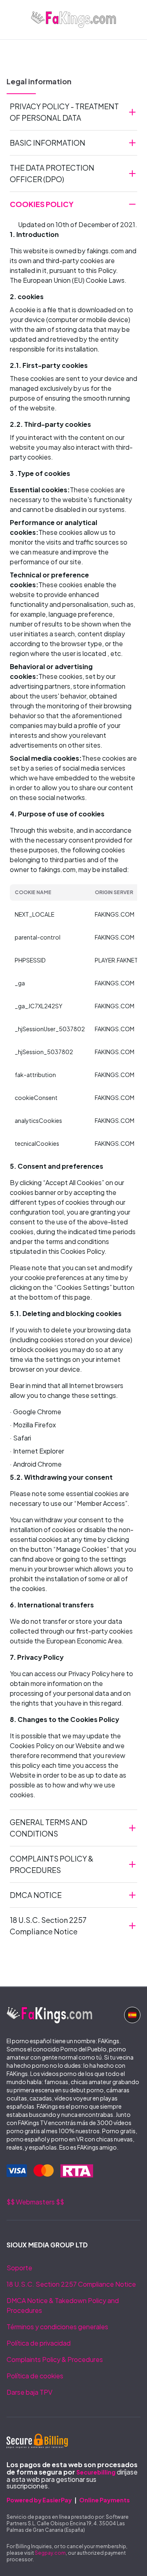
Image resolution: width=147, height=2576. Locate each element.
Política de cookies (35, 2376)
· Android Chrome (36, 1464)
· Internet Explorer (37, 1451)
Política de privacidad (39, 2343)
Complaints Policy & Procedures (55, 2359)
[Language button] (132, 2015)
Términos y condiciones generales (57, 2327)
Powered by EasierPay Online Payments (68, 2500)
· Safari (20, 1438)
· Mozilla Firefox (33, 1425)
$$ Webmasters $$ (35, 2202)
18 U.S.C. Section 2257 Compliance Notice (71, 2284)
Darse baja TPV (29, 2392)
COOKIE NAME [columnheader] (33, 892)
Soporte (19, 2268)
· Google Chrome (36, 1412)
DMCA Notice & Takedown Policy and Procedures (63, 2305)
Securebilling (96, 2472)
